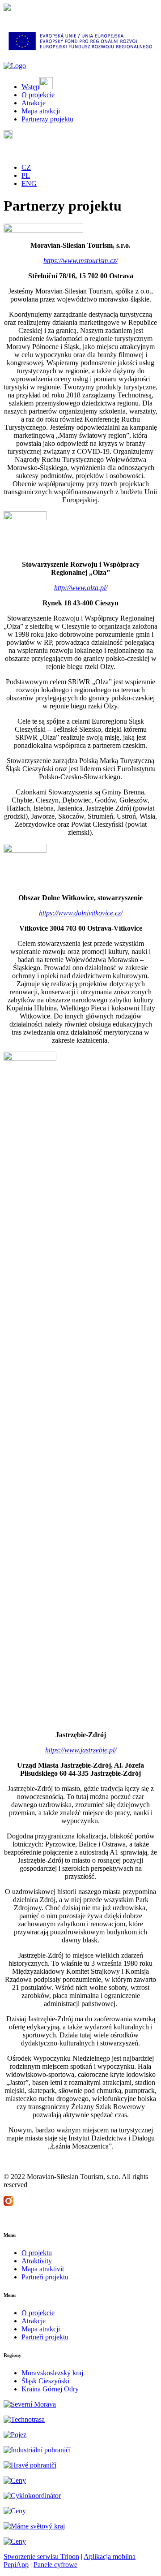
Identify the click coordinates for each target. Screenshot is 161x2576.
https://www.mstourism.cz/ (80, 261)
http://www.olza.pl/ (81, 588)
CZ (26, 167)
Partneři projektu (45, 2277)
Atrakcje (34, 2321)
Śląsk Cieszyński (45, 2381)
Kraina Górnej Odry (50, 2389)
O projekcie (38, 2313)
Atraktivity (37, 2261)
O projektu (37, 2253)
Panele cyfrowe (55, 2565)
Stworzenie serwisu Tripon (41, 2557)
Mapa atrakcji (41, 2329)
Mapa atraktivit (43, 2269)
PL (26, 175)
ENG (29, 183)
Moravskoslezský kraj (52, 2373)
